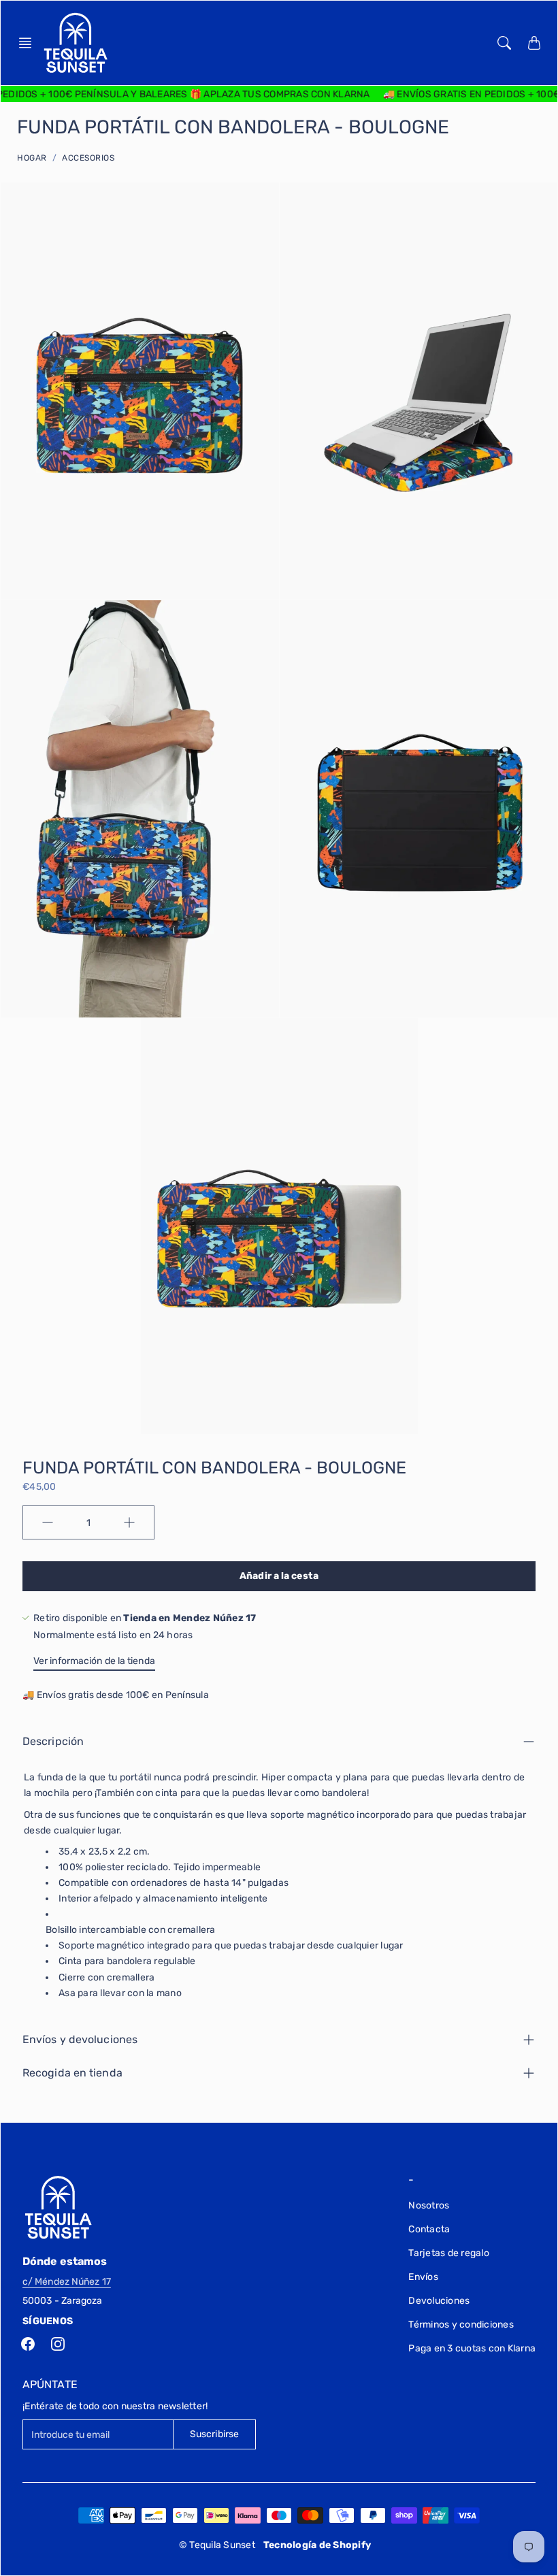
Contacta (429, 2229)
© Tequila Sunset (217, 2545)
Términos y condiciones (461, 2325)
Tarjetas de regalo (449, 2253)
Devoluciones (439, 2301)
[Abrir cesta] (534, 43)
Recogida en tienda (72, 2073)
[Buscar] (504, 43)
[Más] (129, 1522)
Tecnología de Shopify (317, 2545)
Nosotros (429, 2205)
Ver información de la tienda (94, 1661)
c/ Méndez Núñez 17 (67, 2282)
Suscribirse (214, 2434)
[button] (29, 43)
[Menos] (48, 1522)
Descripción (53, 1741)
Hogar (32, 158)
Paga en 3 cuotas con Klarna (472, 2348)
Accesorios (88, 158)
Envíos (423, 2277)
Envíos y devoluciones (80, 2039)
